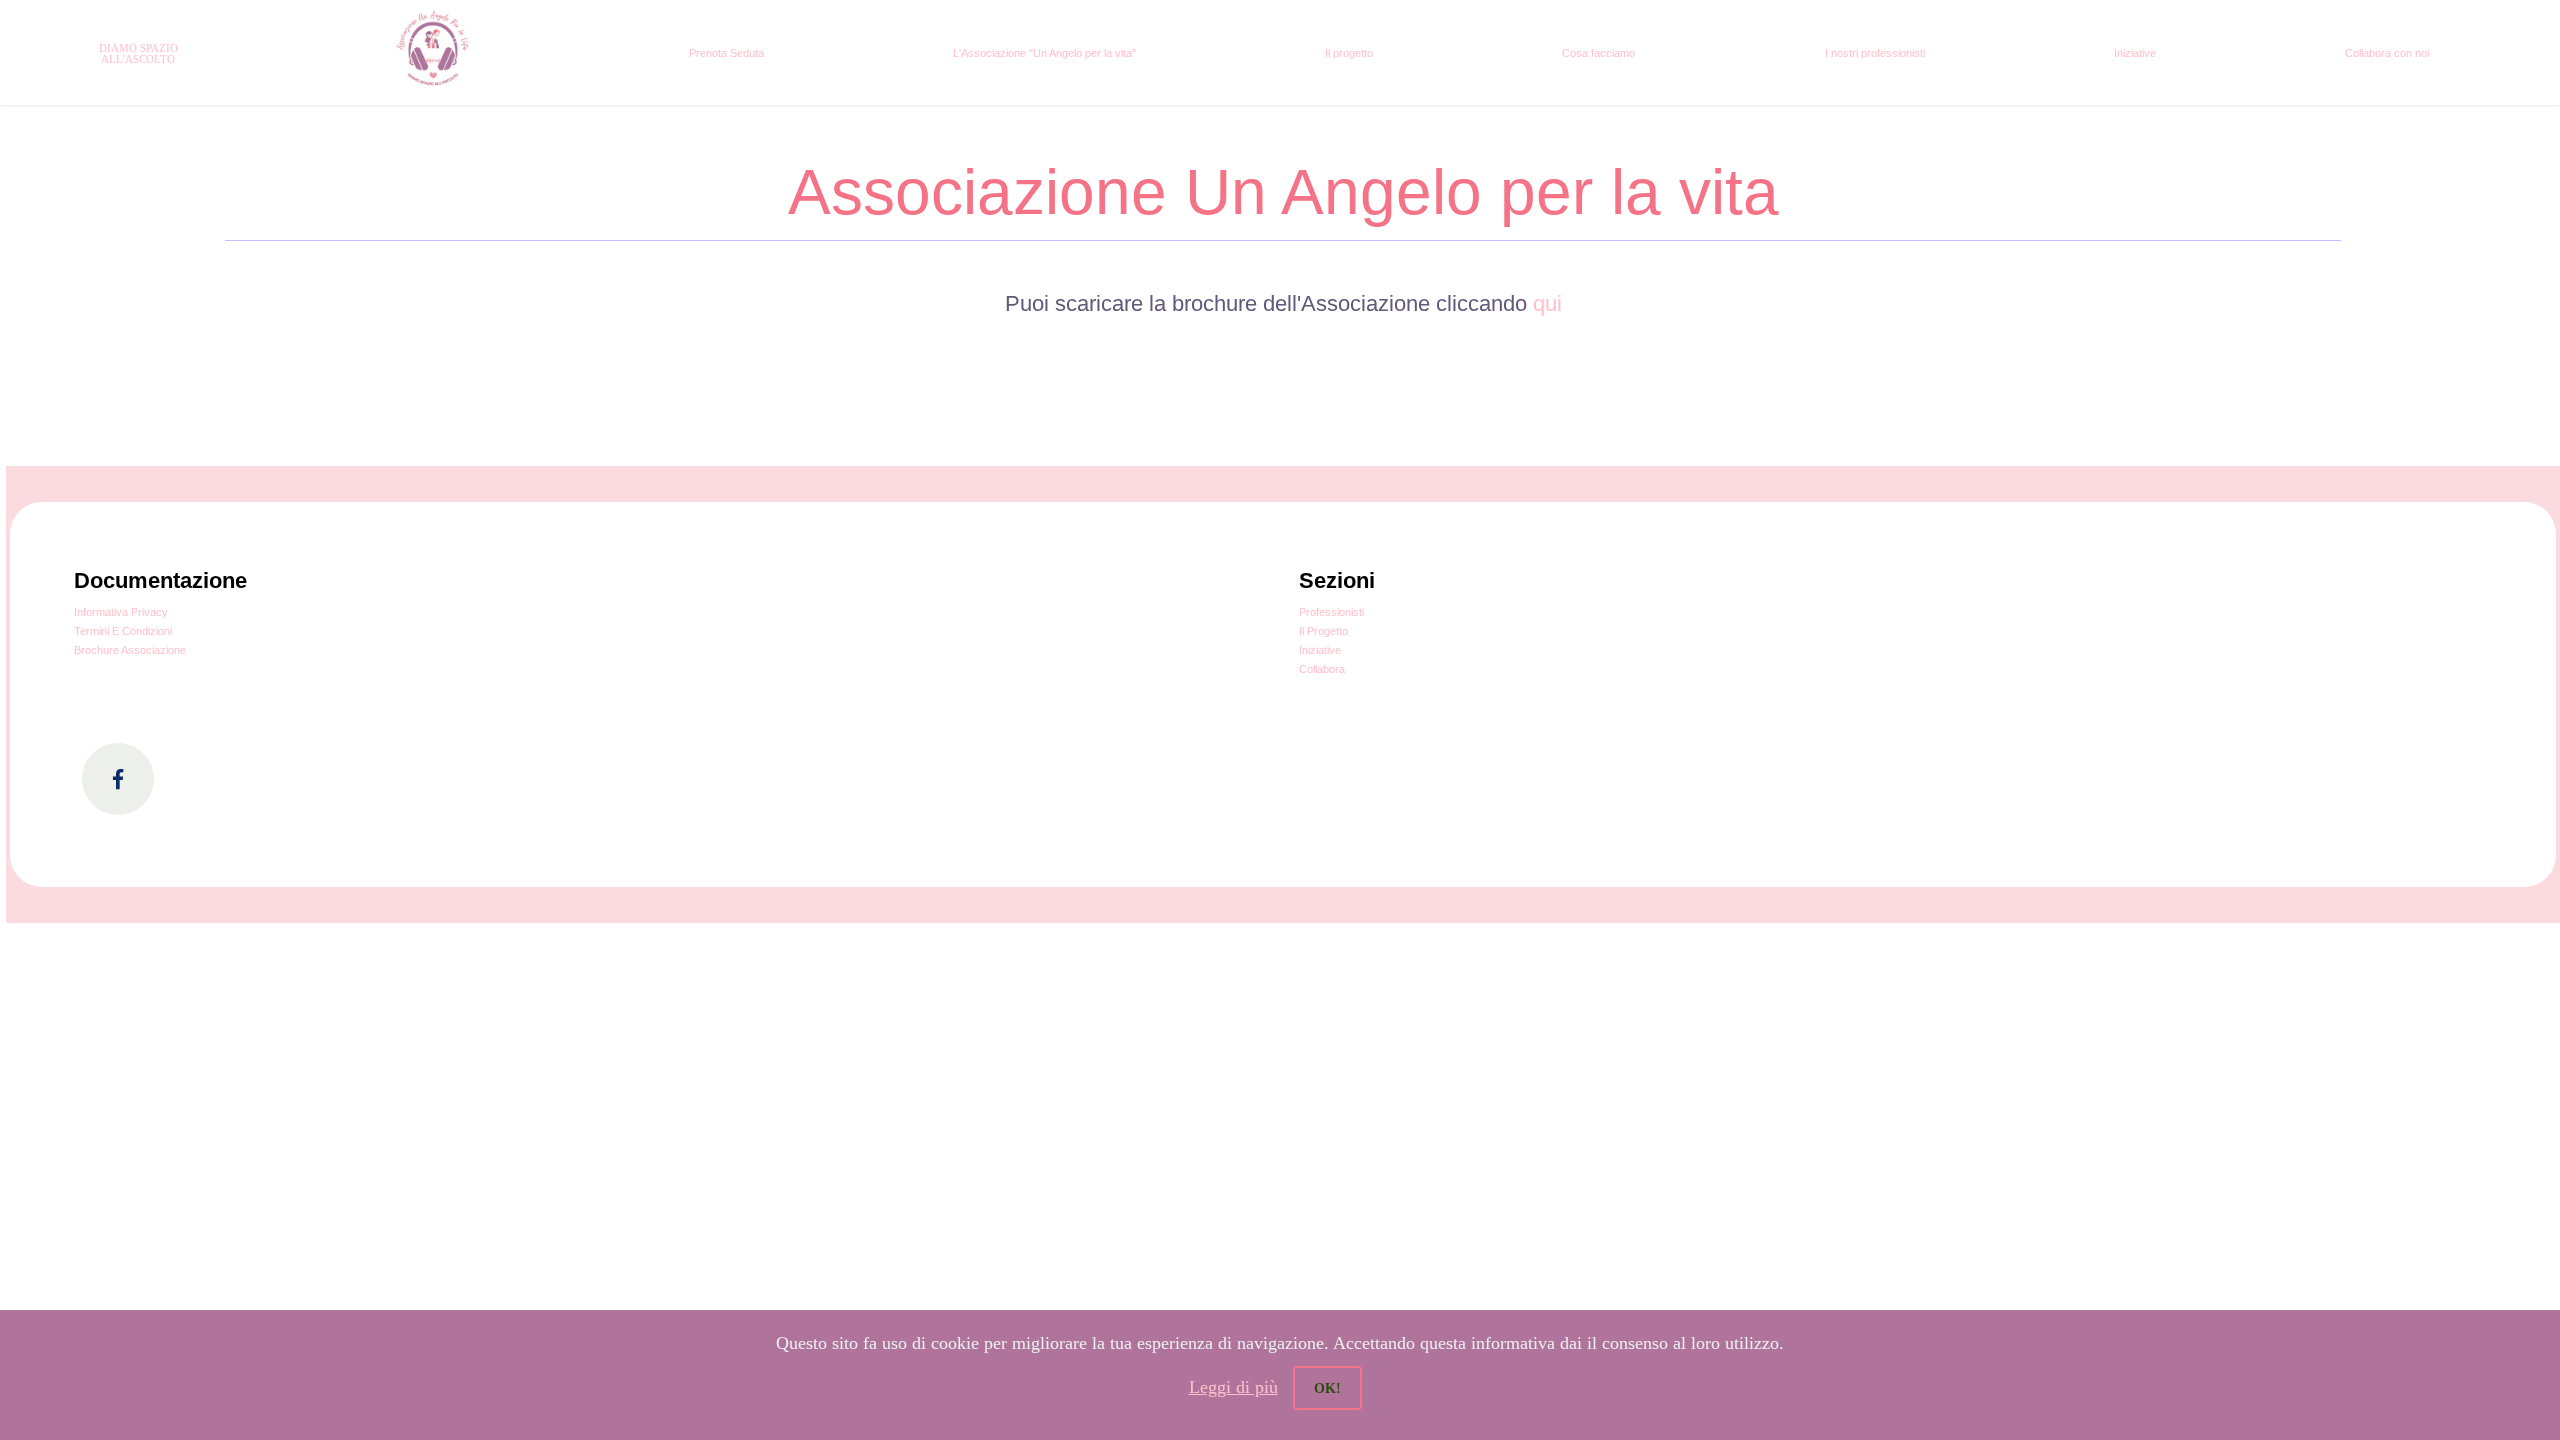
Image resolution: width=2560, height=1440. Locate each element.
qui (1547, 303)
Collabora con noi (2387, 53)
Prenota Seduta (726, 53)
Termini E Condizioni (123, 631)
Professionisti (1331, 612)
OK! (1327, 1388)
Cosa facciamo (1598, 53)
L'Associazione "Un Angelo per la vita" (1044, 53)
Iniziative (2135, 53)
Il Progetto (1323, 631)
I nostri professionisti (1875, 53)
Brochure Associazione (130, 650)
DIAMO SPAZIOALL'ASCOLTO (138, 53)
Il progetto (1349, 53)
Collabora (1322, 669)
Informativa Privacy (121, 612)
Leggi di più (1233, 1387)
